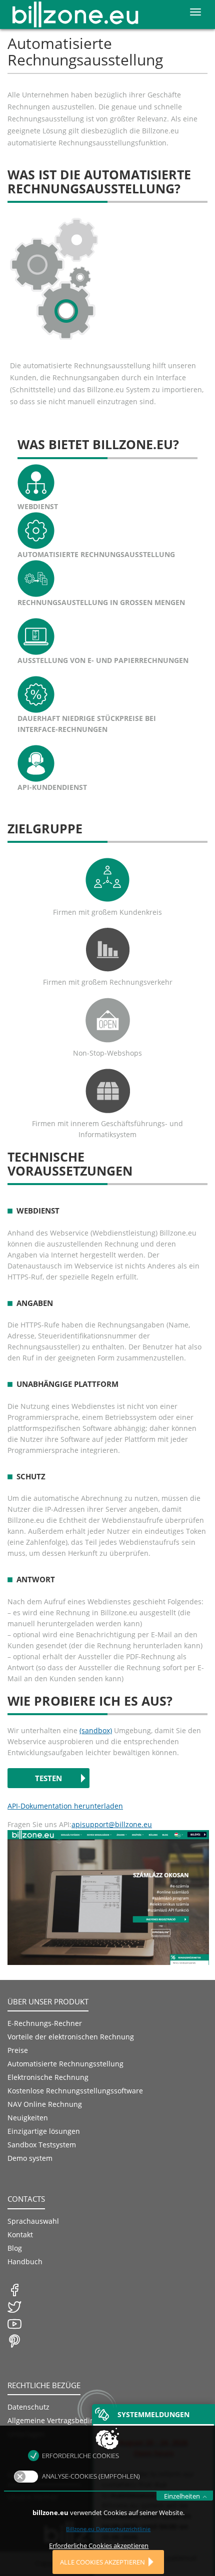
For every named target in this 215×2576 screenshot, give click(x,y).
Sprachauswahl (33, 2221)
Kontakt (20, 2235)
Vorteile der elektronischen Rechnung (71, 2037)
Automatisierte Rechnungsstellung (65, 2064)
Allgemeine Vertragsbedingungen (64, 2420)
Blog (15, 2248)
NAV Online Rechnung (45, 2104)
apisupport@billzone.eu (112, 1824)
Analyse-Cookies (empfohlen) (91, 2476)
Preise (18, 2050)
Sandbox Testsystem (42, 2145)
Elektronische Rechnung (48, 2077)
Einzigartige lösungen (44, 2131)
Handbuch (25, 2261)
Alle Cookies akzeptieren (102, 2562)
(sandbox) (96, 1730)
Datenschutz (28, 2407)
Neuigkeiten (28, 2118)
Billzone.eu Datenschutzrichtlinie (108, 2529)
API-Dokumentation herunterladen (65, 1806)
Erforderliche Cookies (80, 2456)
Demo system (30, 2158)
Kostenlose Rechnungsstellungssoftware (75, 2091)
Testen (48, 1778)
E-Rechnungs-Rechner (45, 2023)
